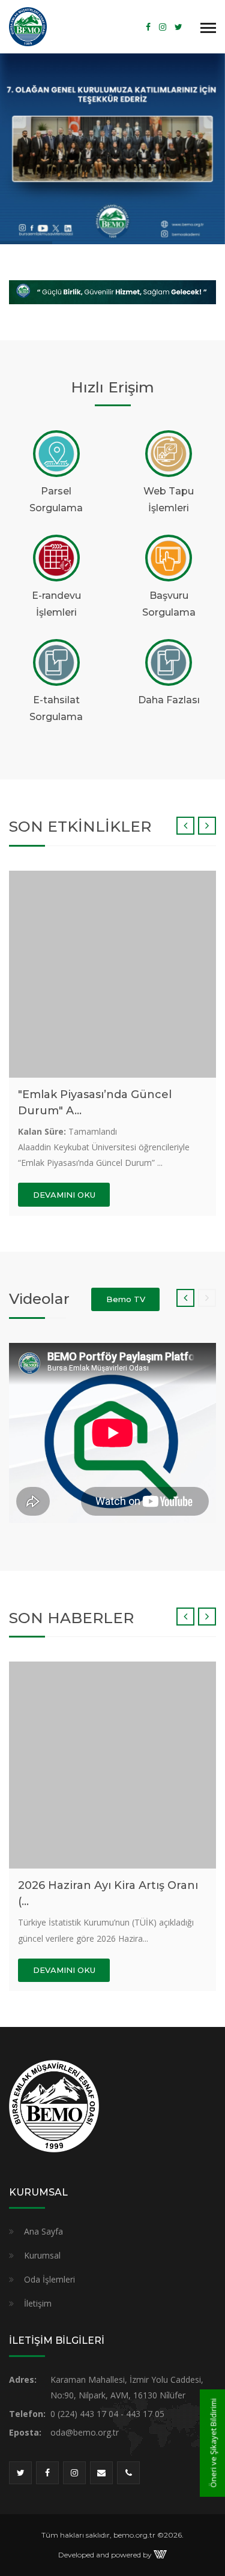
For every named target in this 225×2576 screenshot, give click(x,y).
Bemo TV (126, 1299)
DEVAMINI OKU (64, 1195)
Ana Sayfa (43, 2231)
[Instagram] (163, 27)
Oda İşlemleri (49, 2279)
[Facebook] (148, 27)
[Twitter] (178, 27)
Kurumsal (42, 2255)
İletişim (38, 2303)
